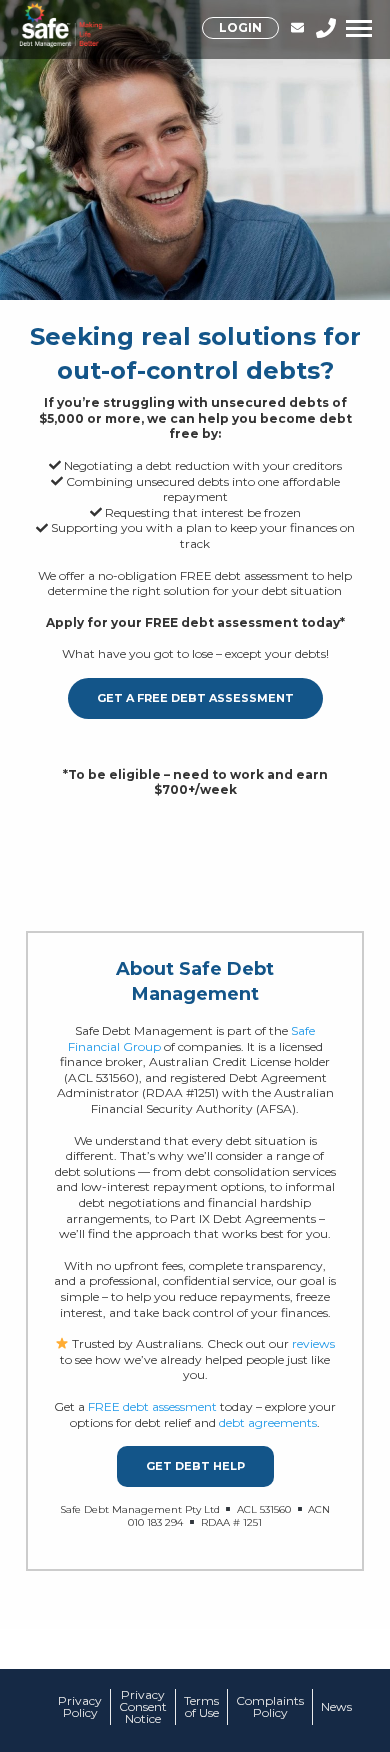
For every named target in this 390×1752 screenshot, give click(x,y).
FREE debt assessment (152, 1406)
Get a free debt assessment (195, 698)
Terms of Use (201, 1707)
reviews (313, 1343)
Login (240, 27)
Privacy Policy (80, 1707)
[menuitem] (245, 28)
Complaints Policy (270, 1707)
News (336, 1707)
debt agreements (268, 1422)
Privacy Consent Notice (143, 1707)
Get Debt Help (195, 1466)
